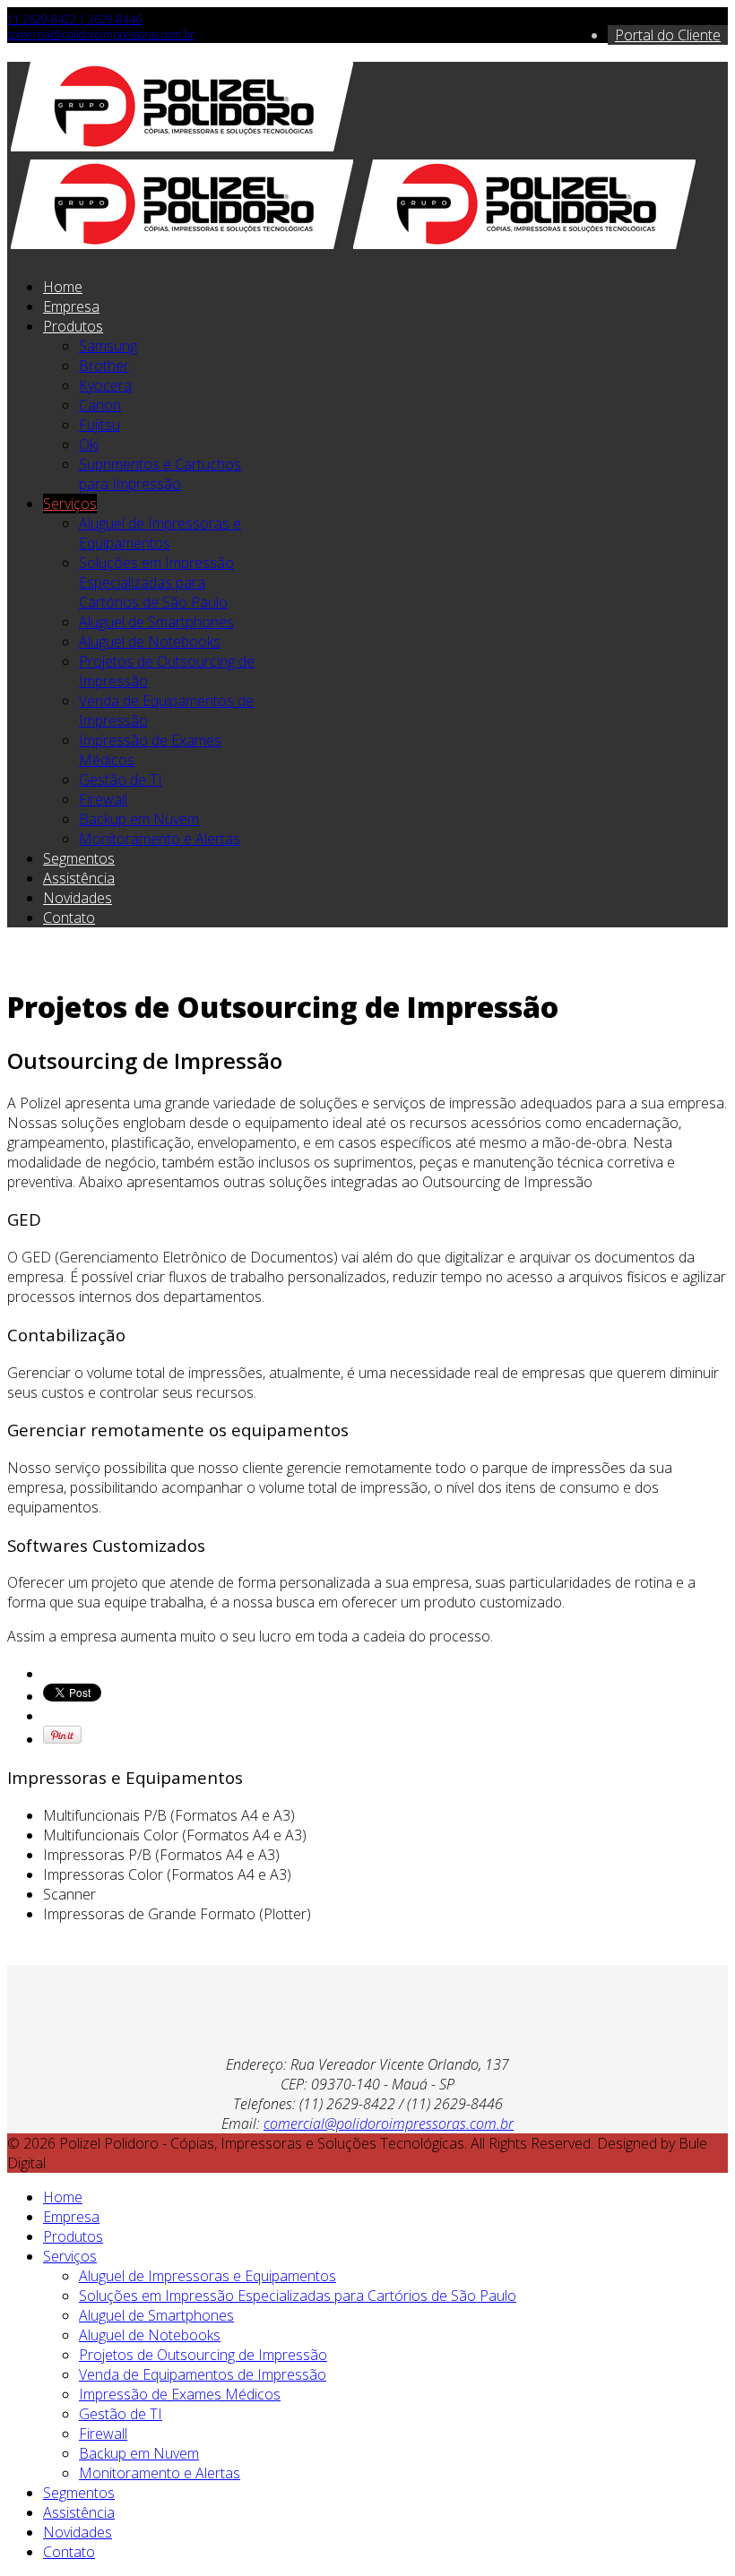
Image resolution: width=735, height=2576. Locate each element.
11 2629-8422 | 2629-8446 (74, 19)
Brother (104, 366)
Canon (100, 405)
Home (63, 287)
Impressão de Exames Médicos (180, 2394)
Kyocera (105, 385)
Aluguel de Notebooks (150, 642)
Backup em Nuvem (139, 819)
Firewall (103, 799)
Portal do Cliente (668, 35)
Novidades (78, 898)
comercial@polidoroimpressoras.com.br (101, 34)
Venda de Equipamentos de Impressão (203, 2374)
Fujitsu (99, 425)
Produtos (73, 326)
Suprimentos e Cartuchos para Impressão (160, 474)
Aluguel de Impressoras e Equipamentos (160, 533)
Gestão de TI (121, 780)
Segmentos (79, 858)
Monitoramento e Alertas (160, 839)
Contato (69, 918)
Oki (89, 444)
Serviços (70, 504)
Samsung (108, 346)
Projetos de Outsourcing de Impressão (203, 2355)
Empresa (71, 306)
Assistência (79, 878)
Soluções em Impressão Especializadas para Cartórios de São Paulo (156, 582)
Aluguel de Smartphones (156, 622)
